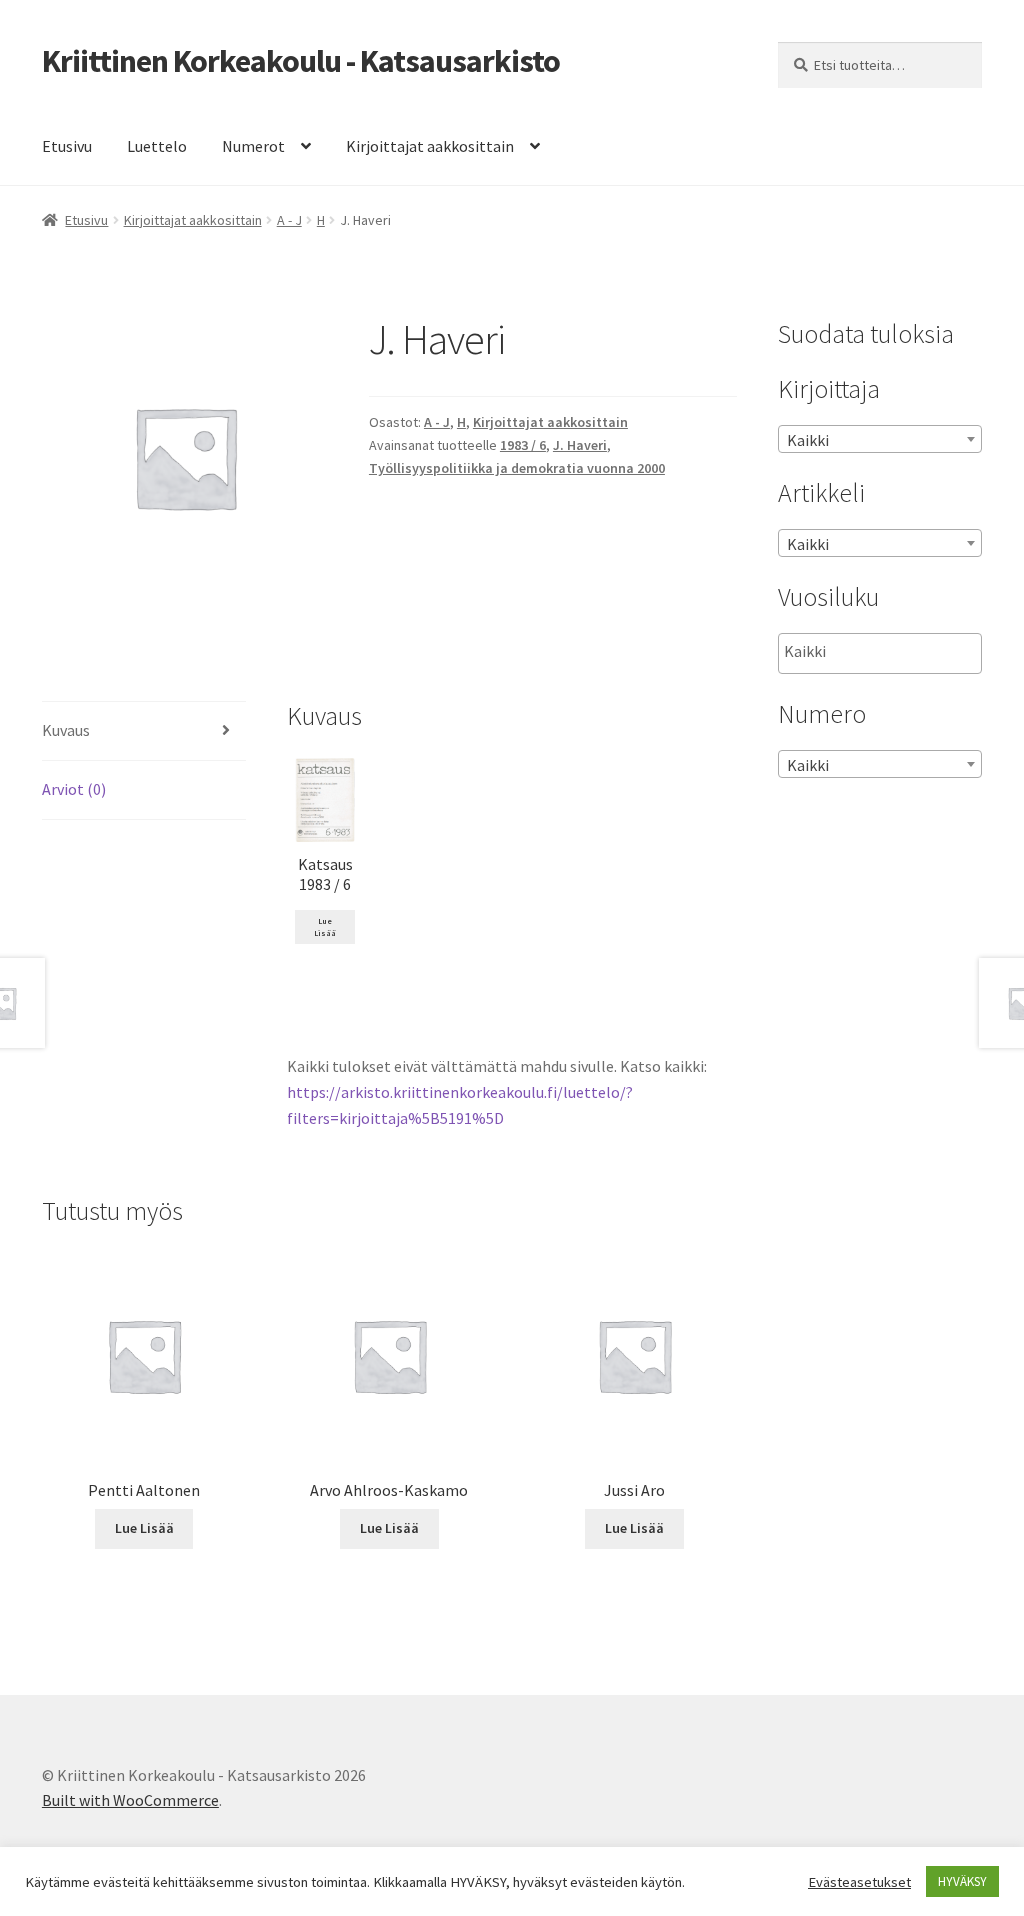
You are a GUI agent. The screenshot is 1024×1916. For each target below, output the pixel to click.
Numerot (253, 146)
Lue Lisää (325, 927)
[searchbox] (884, 652)
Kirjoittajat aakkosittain (430, 146)
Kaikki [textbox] (808, 440)
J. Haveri (580, 445)
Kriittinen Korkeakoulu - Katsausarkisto (301, 61)
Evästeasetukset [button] (859, 1882)
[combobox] (880, 439)
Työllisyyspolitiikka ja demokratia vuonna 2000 (517, 468)
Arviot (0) (74, 789)
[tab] (144, 731)
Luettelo (157, 146)
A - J (289, 220)
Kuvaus (66, 730)
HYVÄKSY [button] (962, 1881)
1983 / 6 (523, 445)
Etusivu (67, 146)
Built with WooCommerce (130, 1800)
